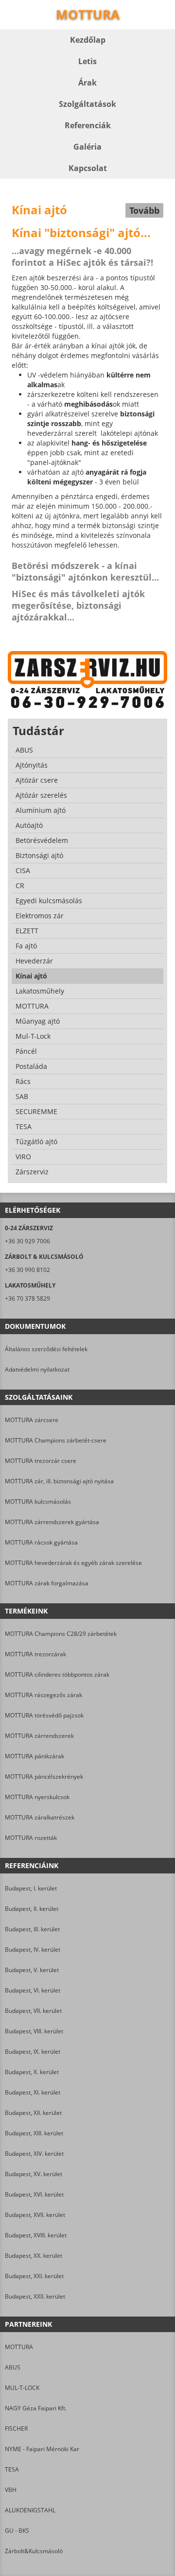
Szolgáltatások (87, 104)
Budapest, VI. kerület (33, 1990)
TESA (12, 2469)
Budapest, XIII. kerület (34, 2133)
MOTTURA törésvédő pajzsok (44, 1715)
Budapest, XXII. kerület (35, 2296)
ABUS (13, 2367)
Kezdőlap (88, 40)
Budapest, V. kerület (32, 1970)
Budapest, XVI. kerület (34, 2194)
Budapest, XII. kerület (33, 2113)
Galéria (87, 147)
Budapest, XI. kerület (33, 2092)
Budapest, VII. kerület (33, 2011)
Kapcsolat (88, 168)
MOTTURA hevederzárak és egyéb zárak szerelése (73, 1563)
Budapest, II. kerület (32, 1909)
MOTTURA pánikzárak (35, 1756)
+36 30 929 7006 (27, 1241)
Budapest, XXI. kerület (34, 2276)
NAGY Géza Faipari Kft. (36, 2408)
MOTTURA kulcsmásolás (38, 1502)
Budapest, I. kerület (31, 1888)
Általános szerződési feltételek (46, 1349)
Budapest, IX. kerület (33, 2052)
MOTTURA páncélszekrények (44, 1777)
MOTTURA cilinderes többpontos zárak (57, 1674)
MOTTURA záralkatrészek (40, 1817)
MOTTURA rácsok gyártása (41, 1542)
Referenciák (88, 125)
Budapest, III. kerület (32, 1929)
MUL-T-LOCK (22, 2388)
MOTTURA (19, 2347)
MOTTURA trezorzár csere (41, 1461)
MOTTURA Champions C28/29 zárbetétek (61, 1634)
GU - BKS (17, 2531)
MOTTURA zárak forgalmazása (47, 1583)
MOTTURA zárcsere (32, 1420)
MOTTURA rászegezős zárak (44, 1695)
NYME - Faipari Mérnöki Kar (42, 2449)
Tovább (144, 210)
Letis (87, 61)
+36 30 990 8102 (27, 1270)
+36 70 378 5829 (27, 1298)
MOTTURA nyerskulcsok (37, 1797)
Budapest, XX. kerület (34, 2256)
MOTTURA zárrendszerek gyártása (52, 1522)
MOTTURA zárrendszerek (39, 1736)
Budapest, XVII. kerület (35, 2215)
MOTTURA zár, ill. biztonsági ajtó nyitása (59, 1481)
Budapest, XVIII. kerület (36, 2235)
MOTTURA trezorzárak (35, 1654)
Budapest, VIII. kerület (34, 2031)
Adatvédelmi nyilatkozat (37, 1369)
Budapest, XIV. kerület (34, 2154)
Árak (87, 83)
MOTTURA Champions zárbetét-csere (56, 1440)
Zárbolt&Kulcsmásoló (34, 2551)
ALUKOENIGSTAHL (30, 2510)
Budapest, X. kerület (32, 2072)
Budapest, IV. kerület (33, 1949)
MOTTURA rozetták (31, 1838)
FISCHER (16, 2429)
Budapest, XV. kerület (34, 2174)
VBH (11, 2490)
